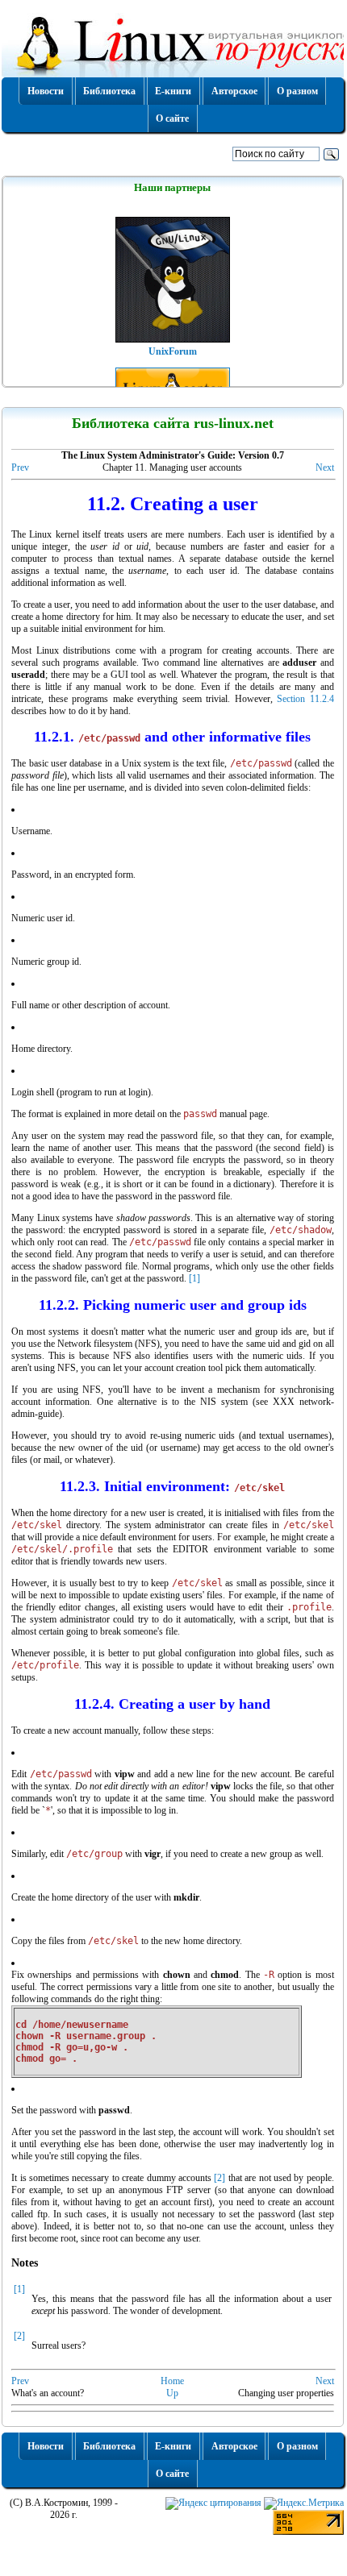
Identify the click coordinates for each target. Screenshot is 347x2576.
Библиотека (109, 91)
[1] (194, 1278)
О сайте (172, 118)
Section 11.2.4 (305, 699)
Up (172, 2393)
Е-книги (173, 91)
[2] (219, 2178)
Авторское (234, 91)
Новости (46, 91)
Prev (20, 467)
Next (325, 467)
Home (172, 2381)
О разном (297, 91)
